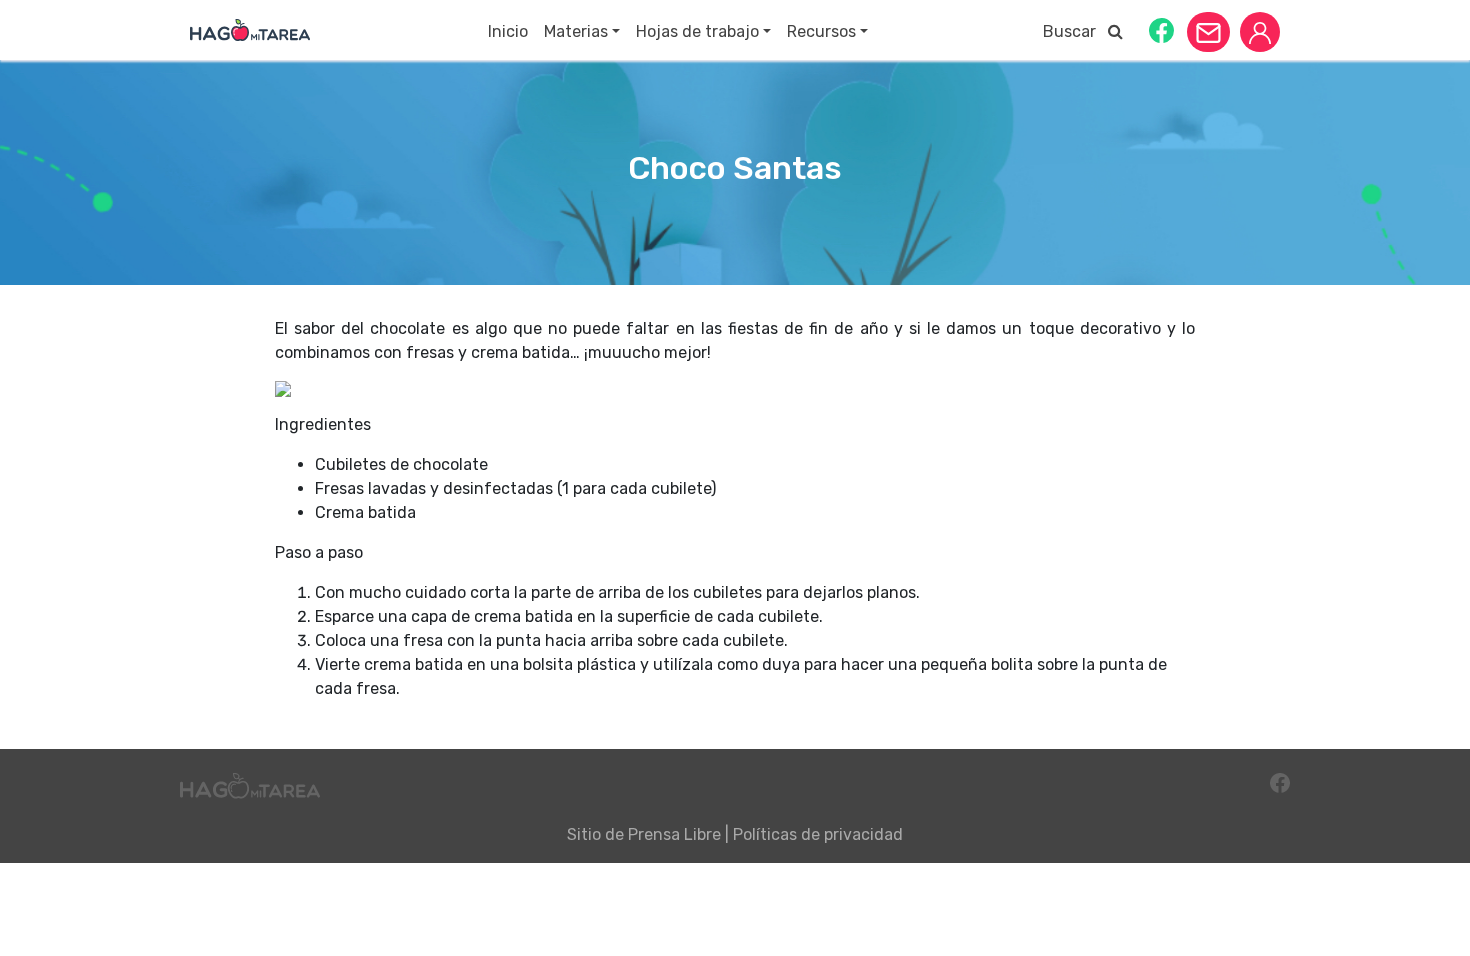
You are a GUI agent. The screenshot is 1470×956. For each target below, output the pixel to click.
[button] (1161, 29)
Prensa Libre (674, 834)
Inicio (508, 31)
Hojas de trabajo (697, 31)
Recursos (821, 31)
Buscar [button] (1075, 31)
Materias (576, 31)
